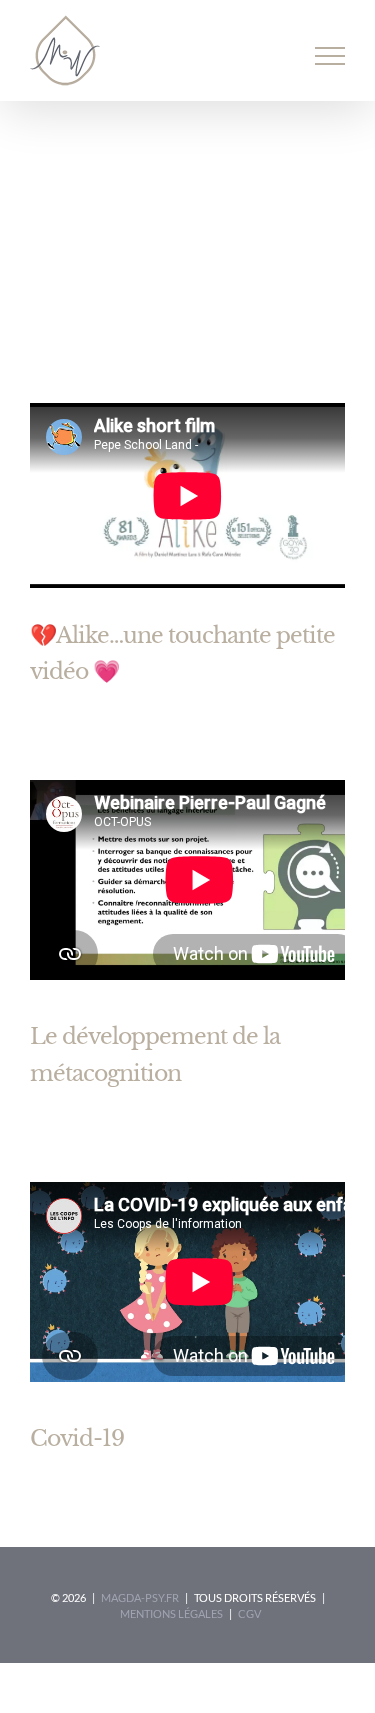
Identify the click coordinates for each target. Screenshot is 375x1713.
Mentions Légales (171, 1613)
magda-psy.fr (140, 1597)
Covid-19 (77, 1438)
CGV (249, 1613)
